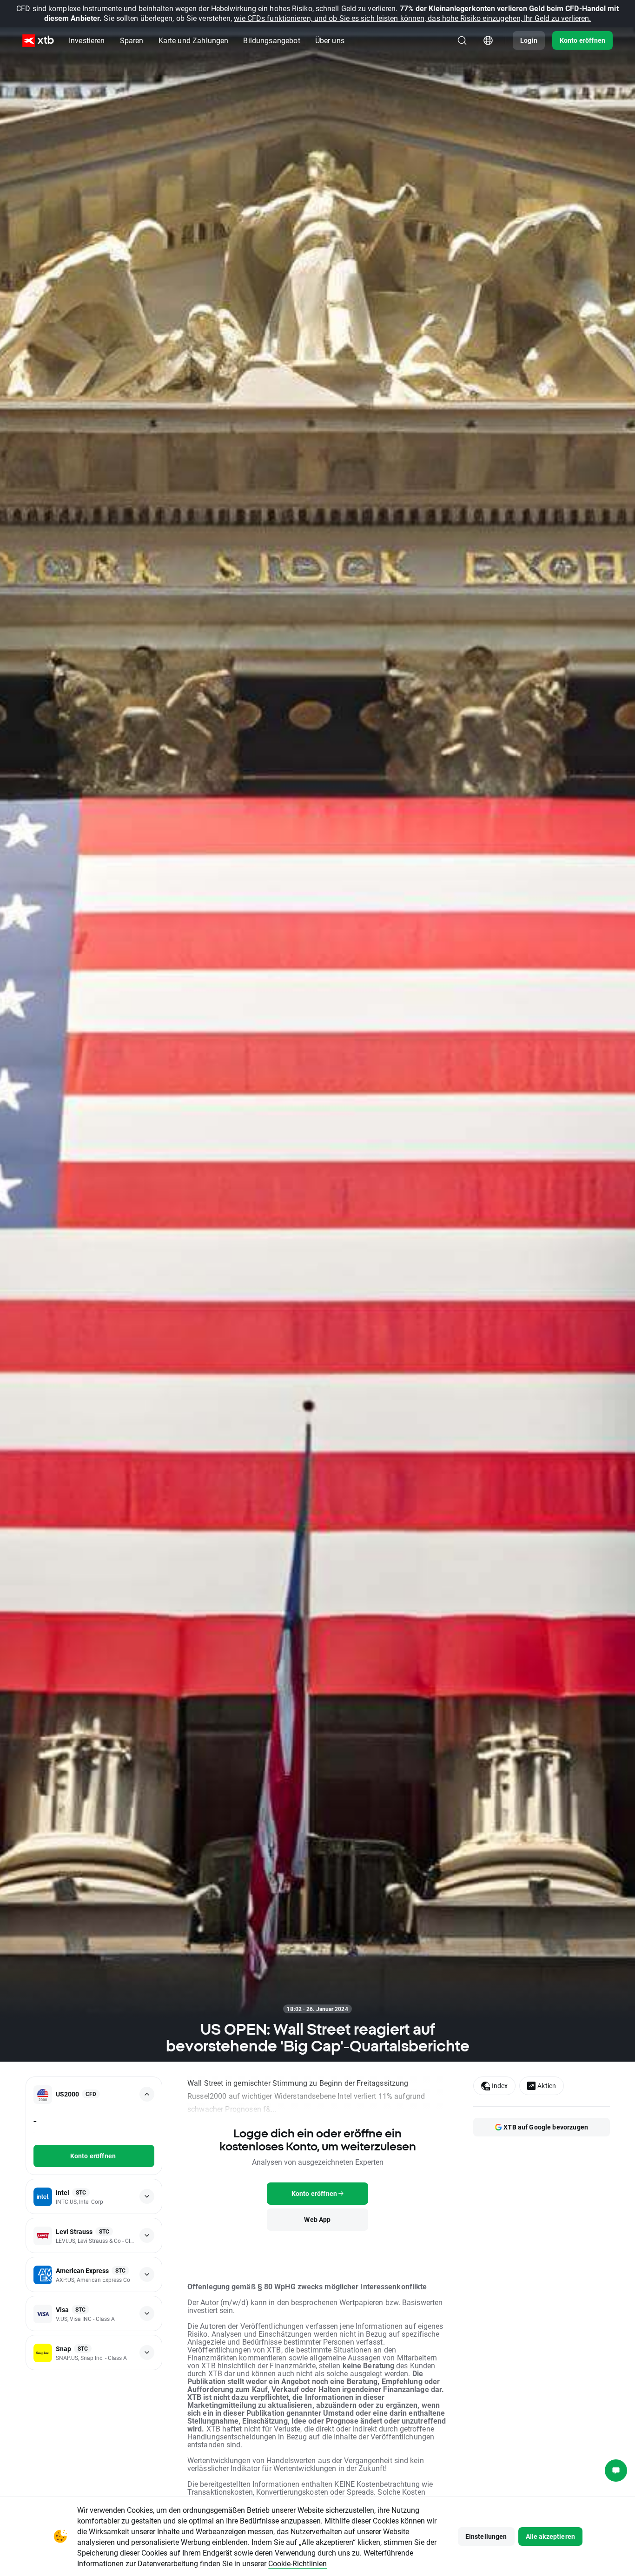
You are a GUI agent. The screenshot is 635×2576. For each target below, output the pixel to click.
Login (529, 40)
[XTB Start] (38, 41)
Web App (317, 2219)
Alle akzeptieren (550, 2536)
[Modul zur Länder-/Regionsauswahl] (488, 40)
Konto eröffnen (582, 40)
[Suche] (462, 40)
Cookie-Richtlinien (298, 2563)
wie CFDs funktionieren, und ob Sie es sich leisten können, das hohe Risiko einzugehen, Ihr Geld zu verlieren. (412, 18)
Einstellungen (486, 2536)
